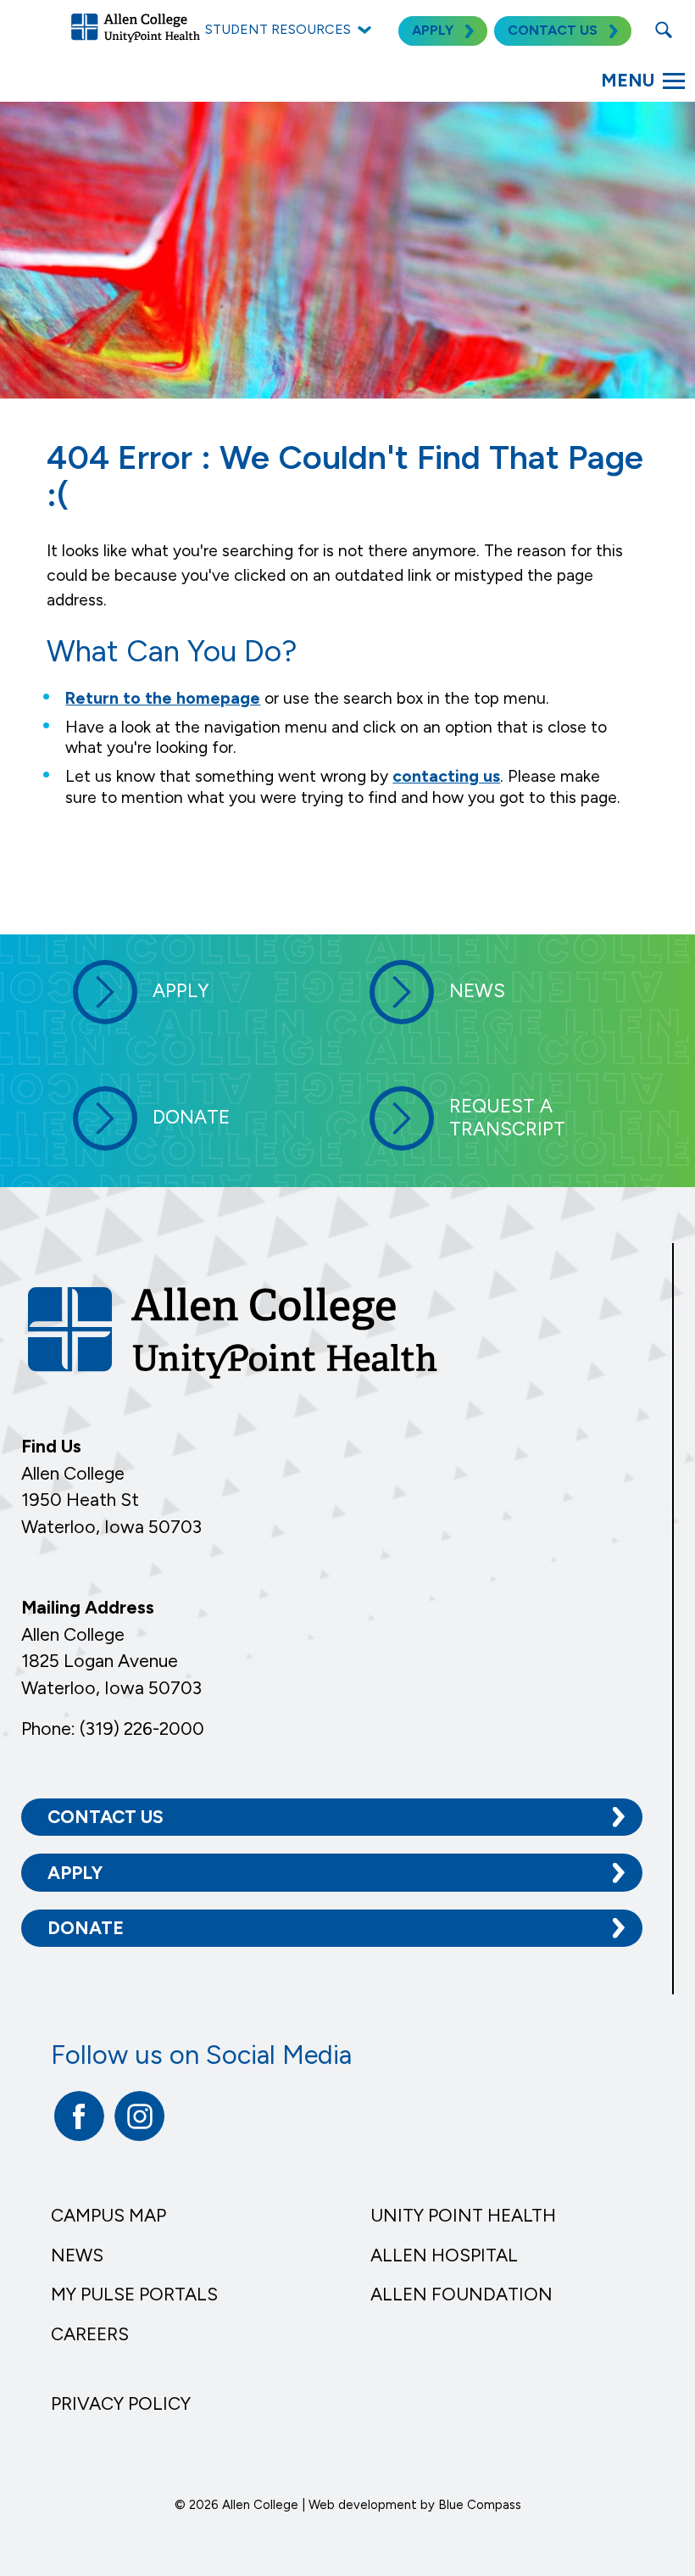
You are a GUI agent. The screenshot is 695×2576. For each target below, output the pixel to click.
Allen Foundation (461, 2294)
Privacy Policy (121, 2403)
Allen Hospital (444, 2255)
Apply (75, 1873)
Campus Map (108, 2215)
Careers (90, 2334)
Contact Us (106, 1817)
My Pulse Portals (134, 2294)
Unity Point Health (463, 2215)
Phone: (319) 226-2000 (113, 1728)
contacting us (446, 776)
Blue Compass (480, 2505)
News (77, 2255)
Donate (86, 1928)
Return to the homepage (163, 698)
